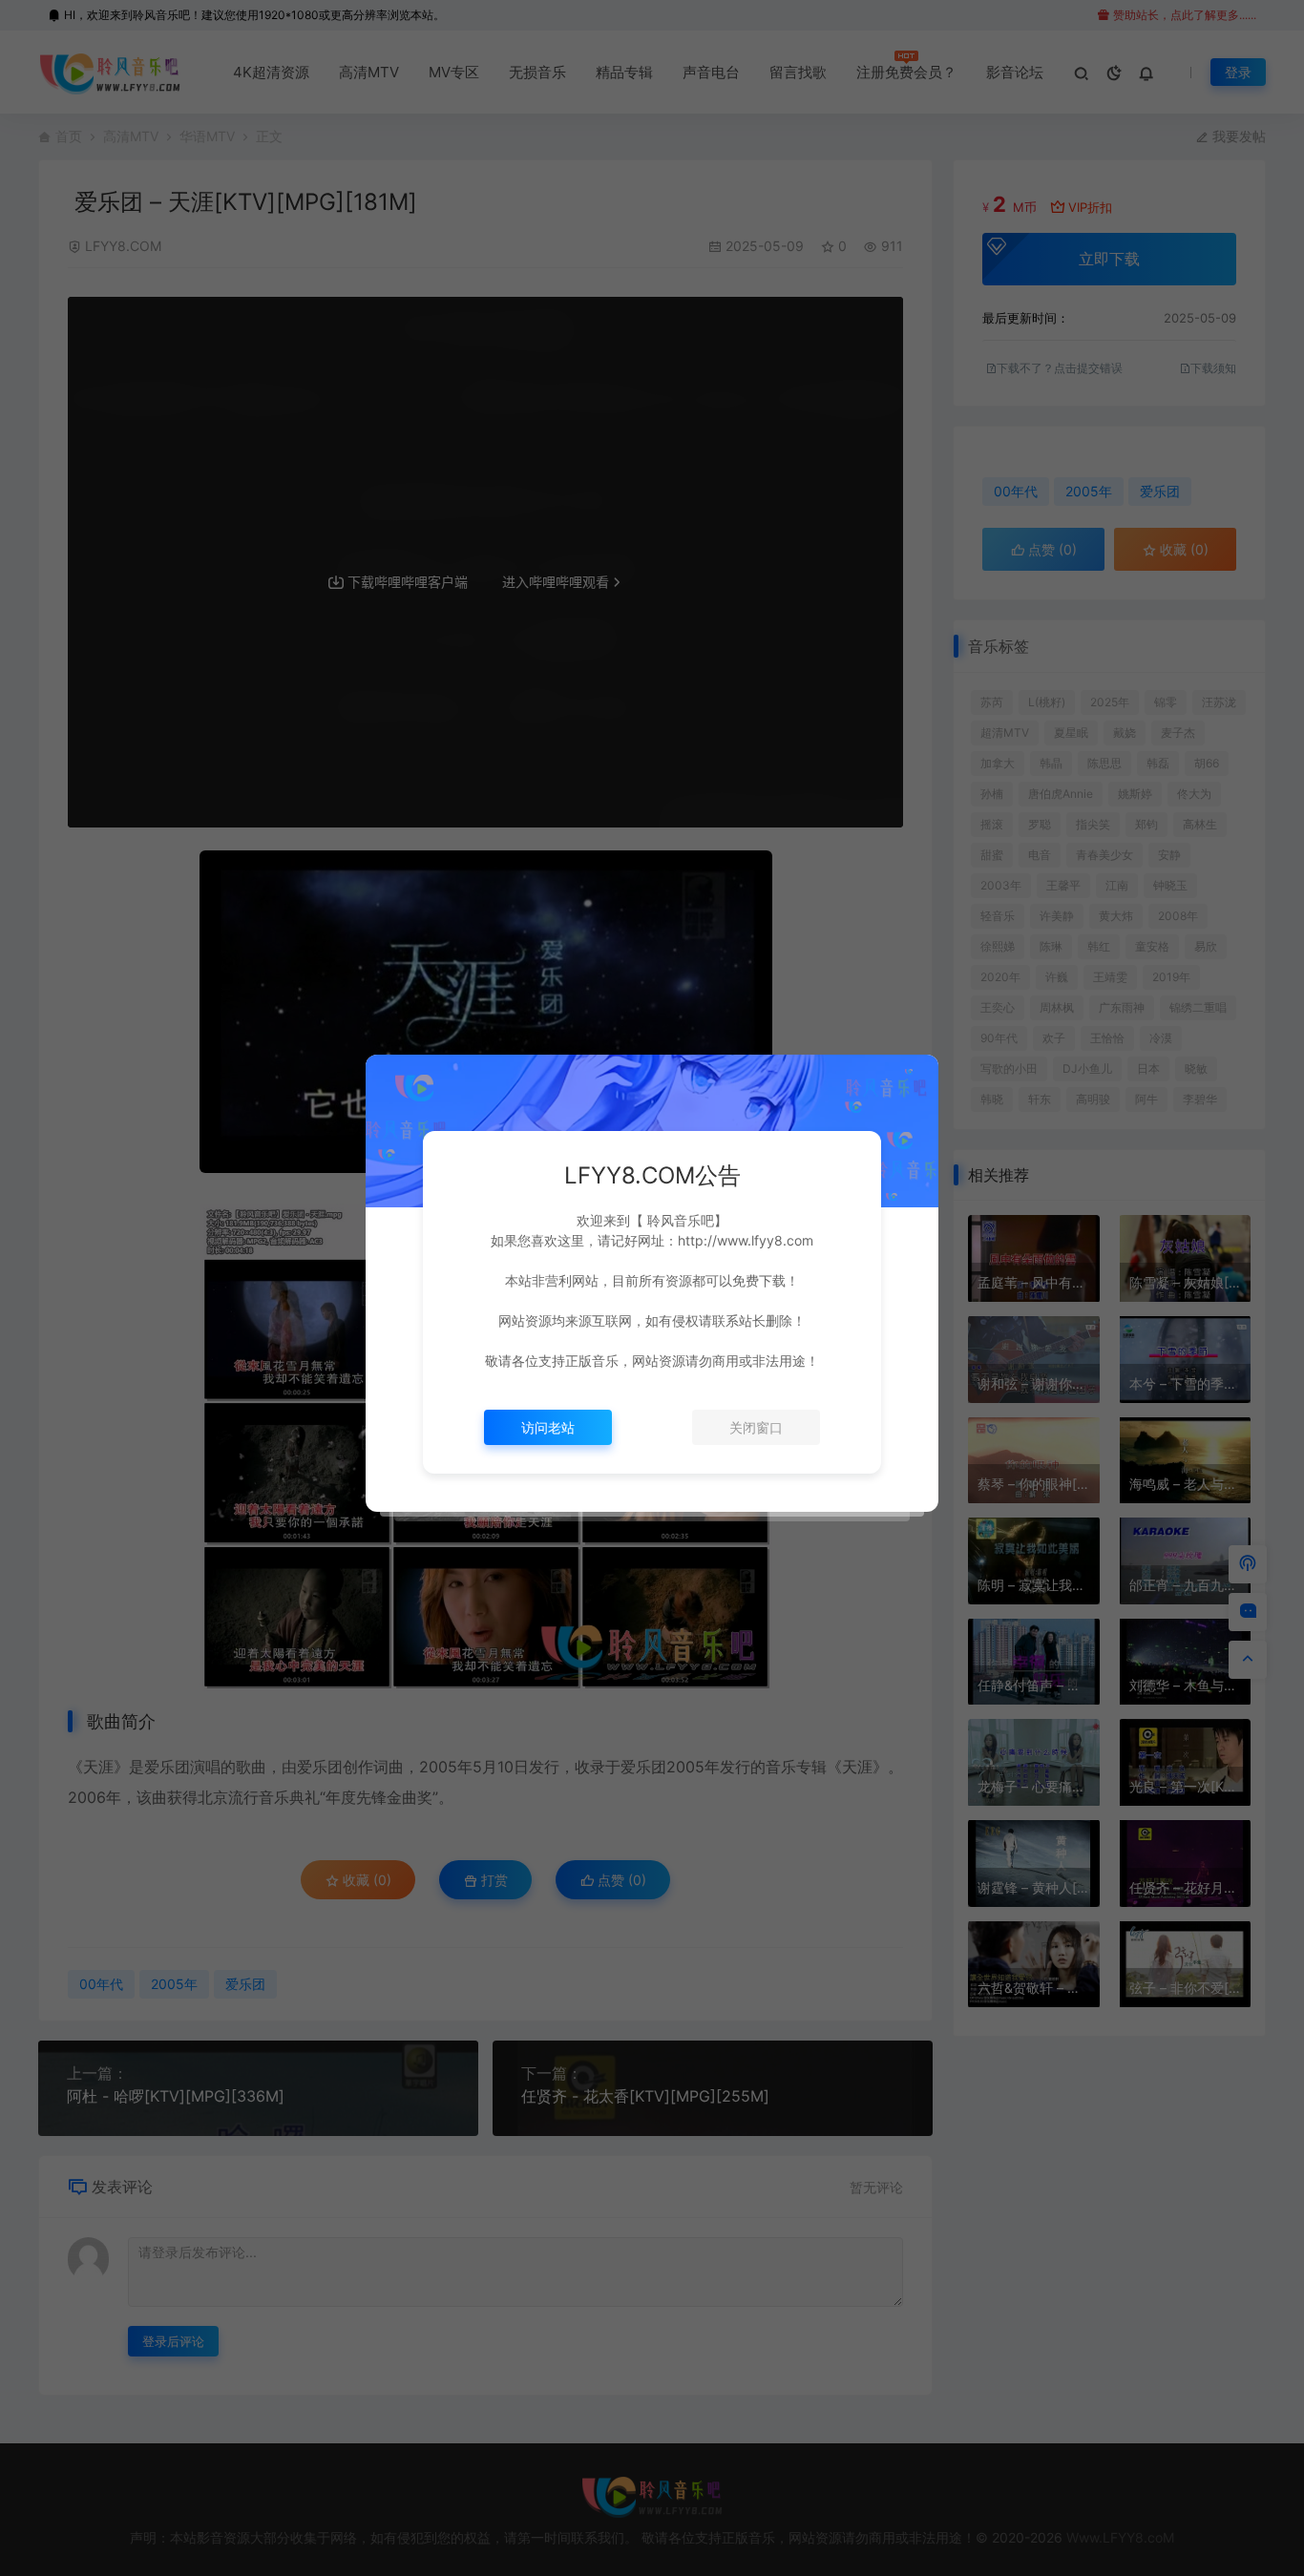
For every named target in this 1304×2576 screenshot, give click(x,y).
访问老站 (548, 1427)
